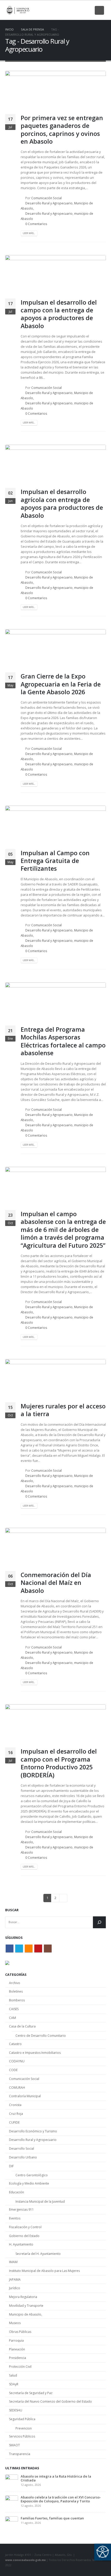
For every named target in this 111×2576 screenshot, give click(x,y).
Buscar (12, 1910)
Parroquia (16, 2340)
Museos (15, 2323)
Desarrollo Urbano (23, 2157)
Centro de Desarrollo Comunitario (41, 2036)
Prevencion (24, 2428)
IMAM (13, 2262)
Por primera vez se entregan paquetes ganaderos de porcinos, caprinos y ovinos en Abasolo (62, 130)
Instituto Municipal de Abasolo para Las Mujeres (44, 2271)
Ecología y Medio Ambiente (29, 2183)
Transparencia (20, 2454)
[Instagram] (88, 10)
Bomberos (17, 2000)
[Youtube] (79, 10)
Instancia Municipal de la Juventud (40, 2201)
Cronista (15, 2105)
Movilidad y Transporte (26, 2306)
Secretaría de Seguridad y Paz (31, 2393)
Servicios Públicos (22, 2436)
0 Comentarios (36, 224)
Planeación (17, 2349)
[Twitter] (62, 10)
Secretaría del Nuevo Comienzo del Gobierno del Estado (50, 2401)
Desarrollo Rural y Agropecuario (49, 203)
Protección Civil (20, 2367)
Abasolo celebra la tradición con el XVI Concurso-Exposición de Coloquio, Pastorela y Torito (61, 2499)
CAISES (14, 2009)
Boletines (16, 1991)
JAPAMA (15, 2280)
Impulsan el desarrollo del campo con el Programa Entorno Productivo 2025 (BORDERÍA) (59, 1763)
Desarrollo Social (22, 2149)
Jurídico (15, 2288)
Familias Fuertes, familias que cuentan (52, 2518)
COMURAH (17, 2088)
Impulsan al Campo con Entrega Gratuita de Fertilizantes (55, 861)
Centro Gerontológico (32, 2175)
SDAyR (14, 2384)
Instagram (48, 1948)
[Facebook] (53, 10)
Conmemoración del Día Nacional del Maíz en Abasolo (56, 1583)
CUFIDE (14, 2122)
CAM (13, 2018)
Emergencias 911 (21, 2209)
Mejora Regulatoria (23, 2297)
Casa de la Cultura (22, 2026)
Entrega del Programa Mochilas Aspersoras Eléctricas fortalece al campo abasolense (63, 1041)
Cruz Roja (16, 2114)
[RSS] (70, 10)
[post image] (55, 90)
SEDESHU (16, 2410)
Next (63, 1898)
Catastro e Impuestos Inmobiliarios (35, 2053)
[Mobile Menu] (99, 10)
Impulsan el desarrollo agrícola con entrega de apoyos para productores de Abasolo (62, 503)
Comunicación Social (46, 198)
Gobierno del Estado (24, 2236)
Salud (13, 2375)
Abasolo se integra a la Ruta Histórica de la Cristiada (56, 2478)
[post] (12, 2480)
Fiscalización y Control (25, 2227)
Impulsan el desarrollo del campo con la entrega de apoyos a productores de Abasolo (59, 314)
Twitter (19, 1948)
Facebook (10, 1948)
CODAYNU (17, 2061)
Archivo (15, 1983)
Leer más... (29, 233)
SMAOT (14, 2445)
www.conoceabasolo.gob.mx (25, 2560)
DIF (11, 2166)
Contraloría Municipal (25, 2096)
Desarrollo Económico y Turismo (33, 2131)
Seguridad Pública (22, 2419)
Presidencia (18, 2358)
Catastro (15, 2044)
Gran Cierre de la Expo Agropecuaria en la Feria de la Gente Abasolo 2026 (61, 684)
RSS (29, 1948)
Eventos (15, 2218)
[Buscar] (99, 1922)
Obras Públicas (20, 2332)
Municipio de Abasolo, (26, 2314)
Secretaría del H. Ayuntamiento (38, 2254)
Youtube (38, 1948)
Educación (17, 2192)
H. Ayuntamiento (21, 2244)
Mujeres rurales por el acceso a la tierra (63, 1410)
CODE (13, 2070)
